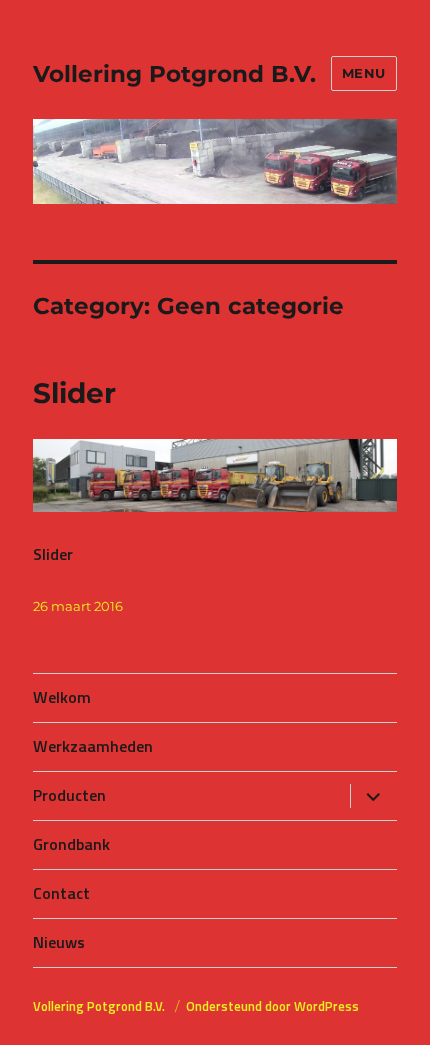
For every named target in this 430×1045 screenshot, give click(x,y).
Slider (74, 393)
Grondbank (71, 844)
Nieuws (59, 942)
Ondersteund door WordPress (272, 1006)
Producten (69, 795)
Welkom (62, 697)
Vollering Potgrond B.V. (174, 74)
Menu (364, 73)
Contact (61, 893)
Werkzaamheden (93, 746)
